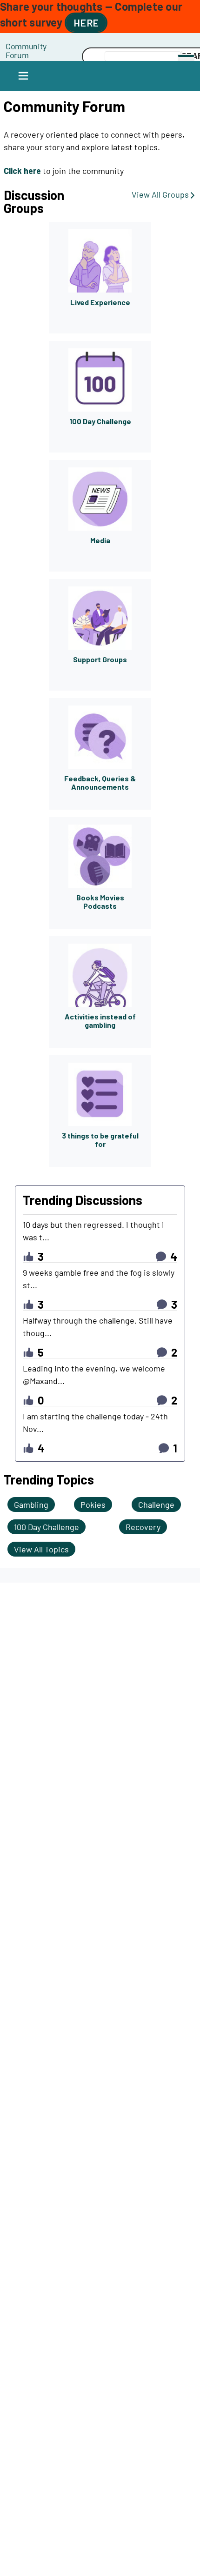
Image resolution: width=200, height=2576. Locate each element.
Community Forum (26, 50)
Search (54, 57)
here (86, 23)
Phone (54, 46)
